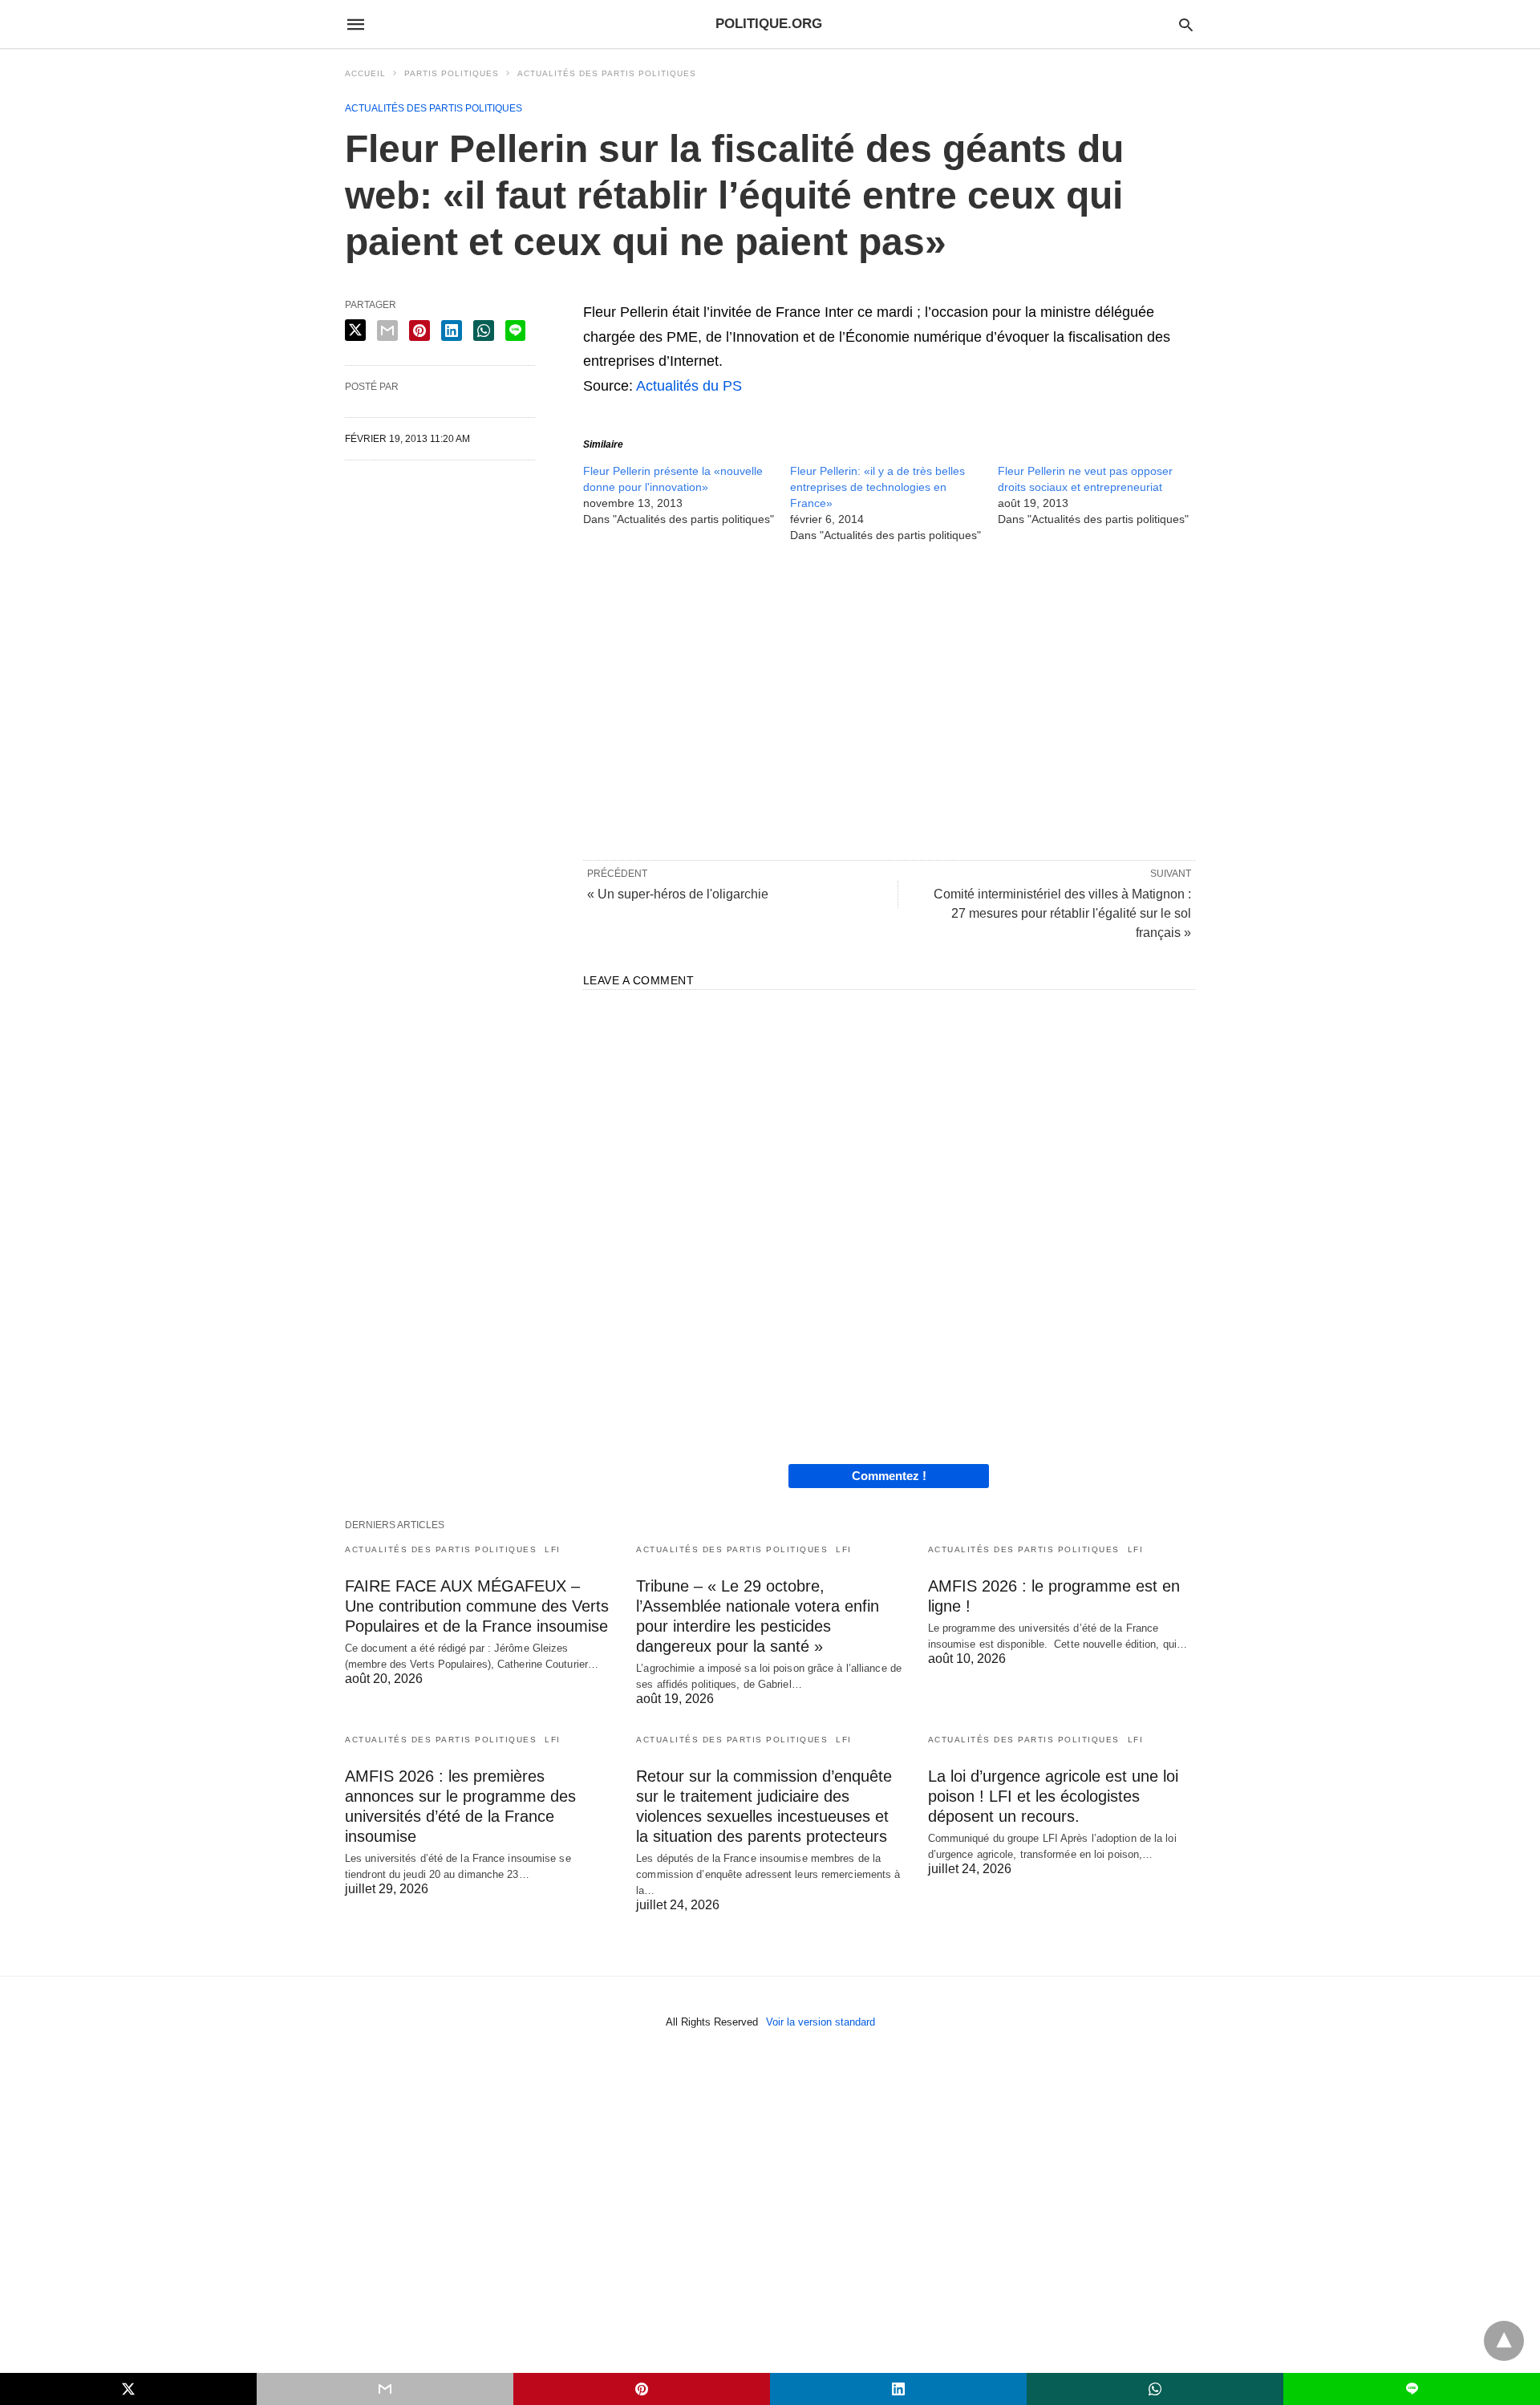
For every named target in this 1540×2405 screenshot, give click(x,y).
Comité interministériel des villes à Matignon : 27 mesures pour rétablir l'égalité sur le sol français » (1062, 913)
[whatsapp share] (484, 331)
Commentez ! (889, 1476)
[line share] (515, 331)
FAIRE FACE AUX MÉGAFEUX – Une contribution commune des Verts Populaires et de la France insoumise (477, 1606)
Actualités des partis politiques (607, 73)
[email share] (387, 331)
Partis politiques (452, 73)
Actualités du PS (689, 386)
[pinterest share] (419, 331)
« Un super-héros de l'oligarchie (678, 894)
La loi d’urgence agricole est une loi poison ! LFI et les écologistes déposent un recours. (1053, 1796)
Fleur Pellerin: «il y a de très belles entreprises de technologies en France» (877, 487)
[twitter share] (355, 330)
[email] (385, 2389)
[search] (1186, 24)
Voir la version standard (821, 2022)
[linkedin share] (452, 331)
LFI (553, 1549)
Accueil (365, 73)
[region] (889, 700)
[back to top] (1504, 2341)
